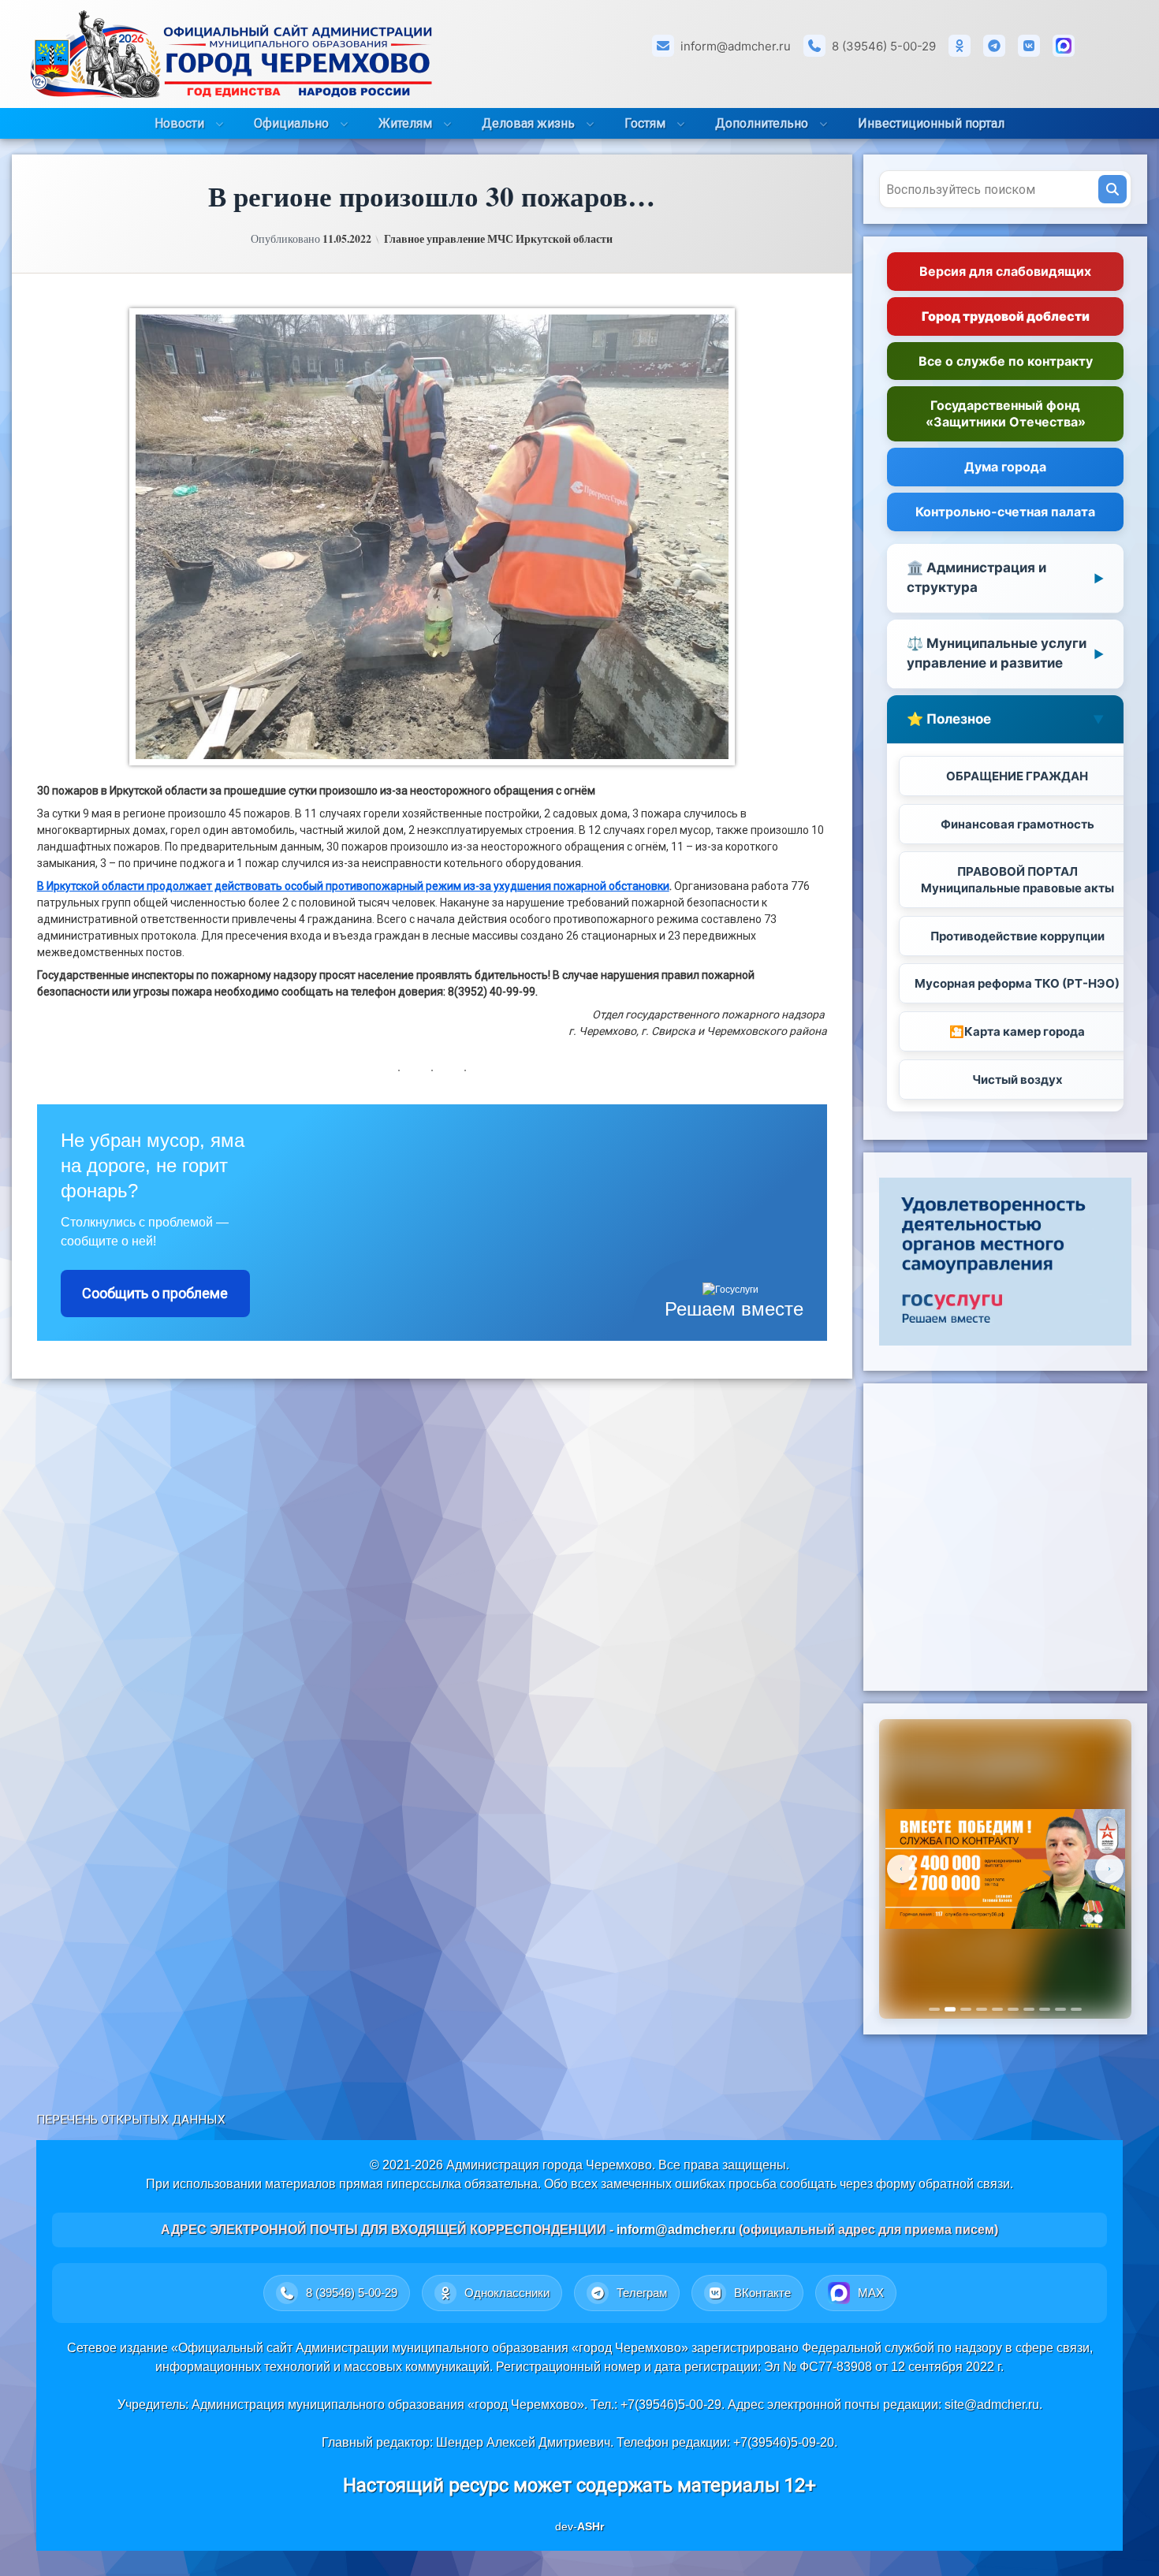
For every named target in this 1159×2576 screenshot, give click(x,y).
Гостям (645, 123)
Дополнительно (762, 123)
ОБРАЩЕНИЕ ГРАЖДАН (1017, 776)
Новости (179, 123)
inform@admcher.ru (736, 46)
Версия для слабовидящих (1005, 271)
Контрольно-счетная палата (1005, 512)
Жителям (405, 123)
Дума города (1005, 467)
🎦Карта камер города (1017, 1031)
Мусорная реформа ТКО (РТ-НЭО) (1017, 983)
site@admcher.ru (992, 2405)
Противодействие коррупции (1017, 936)
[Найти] (1112, 189)
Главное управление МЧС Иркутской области (498, 239)
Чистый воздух (1017, 1080)
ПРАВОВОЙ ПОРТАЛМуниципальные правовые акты (1017, 880)
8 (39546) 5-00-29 (884, 46)
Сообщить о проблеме (155, 1293)
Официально (291, 123)
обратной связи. (966, 2184)
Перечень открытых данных (131, 2120)
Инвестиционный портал (931, 123)
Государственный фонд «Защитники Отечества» (1006, 413)
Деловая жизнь (528, 123)
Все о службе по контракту (1006, 361)
